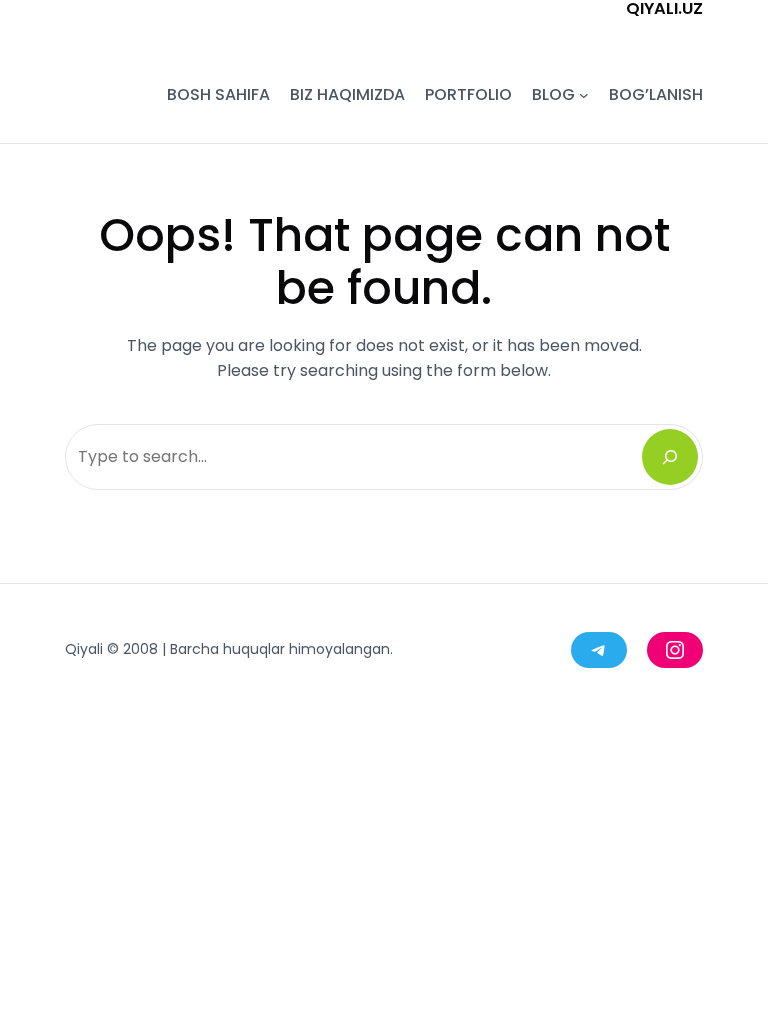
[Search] (670, 457)
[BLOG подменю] (584, 95)
